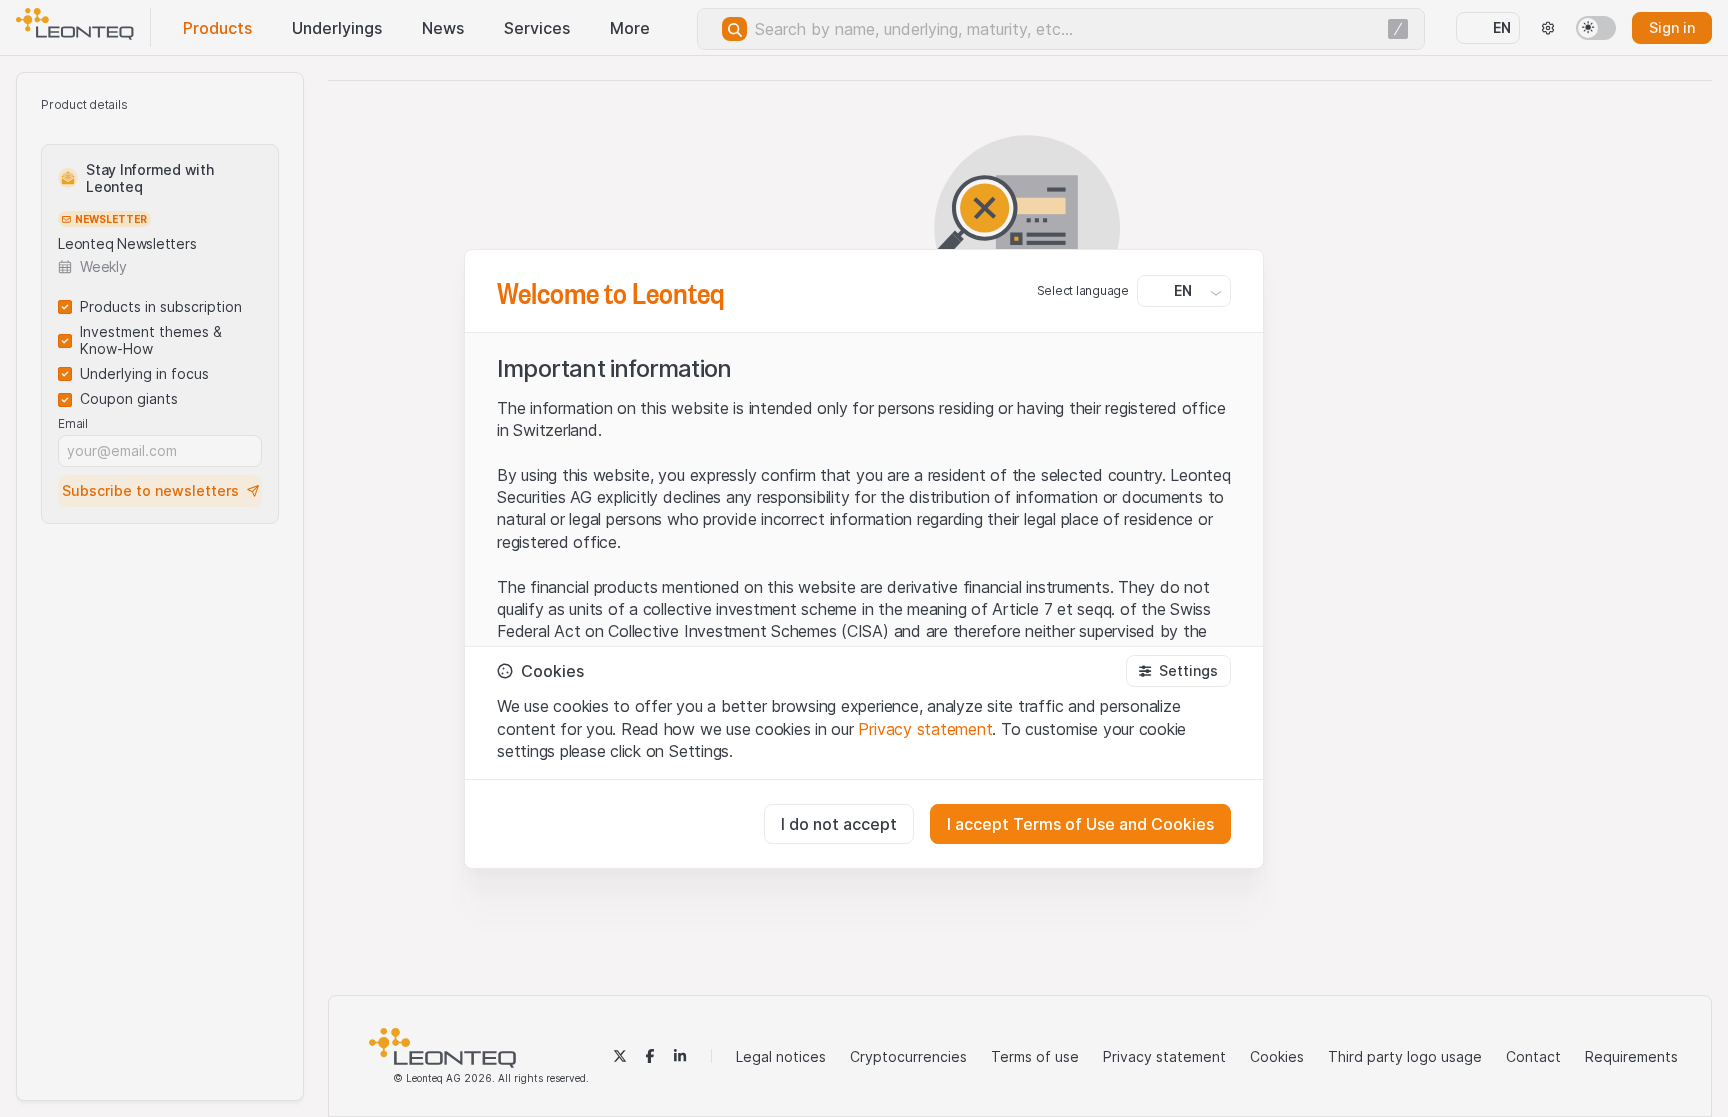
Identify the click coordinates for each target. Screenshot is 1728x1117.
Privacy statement (925, 729)
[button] (1178, 671)
